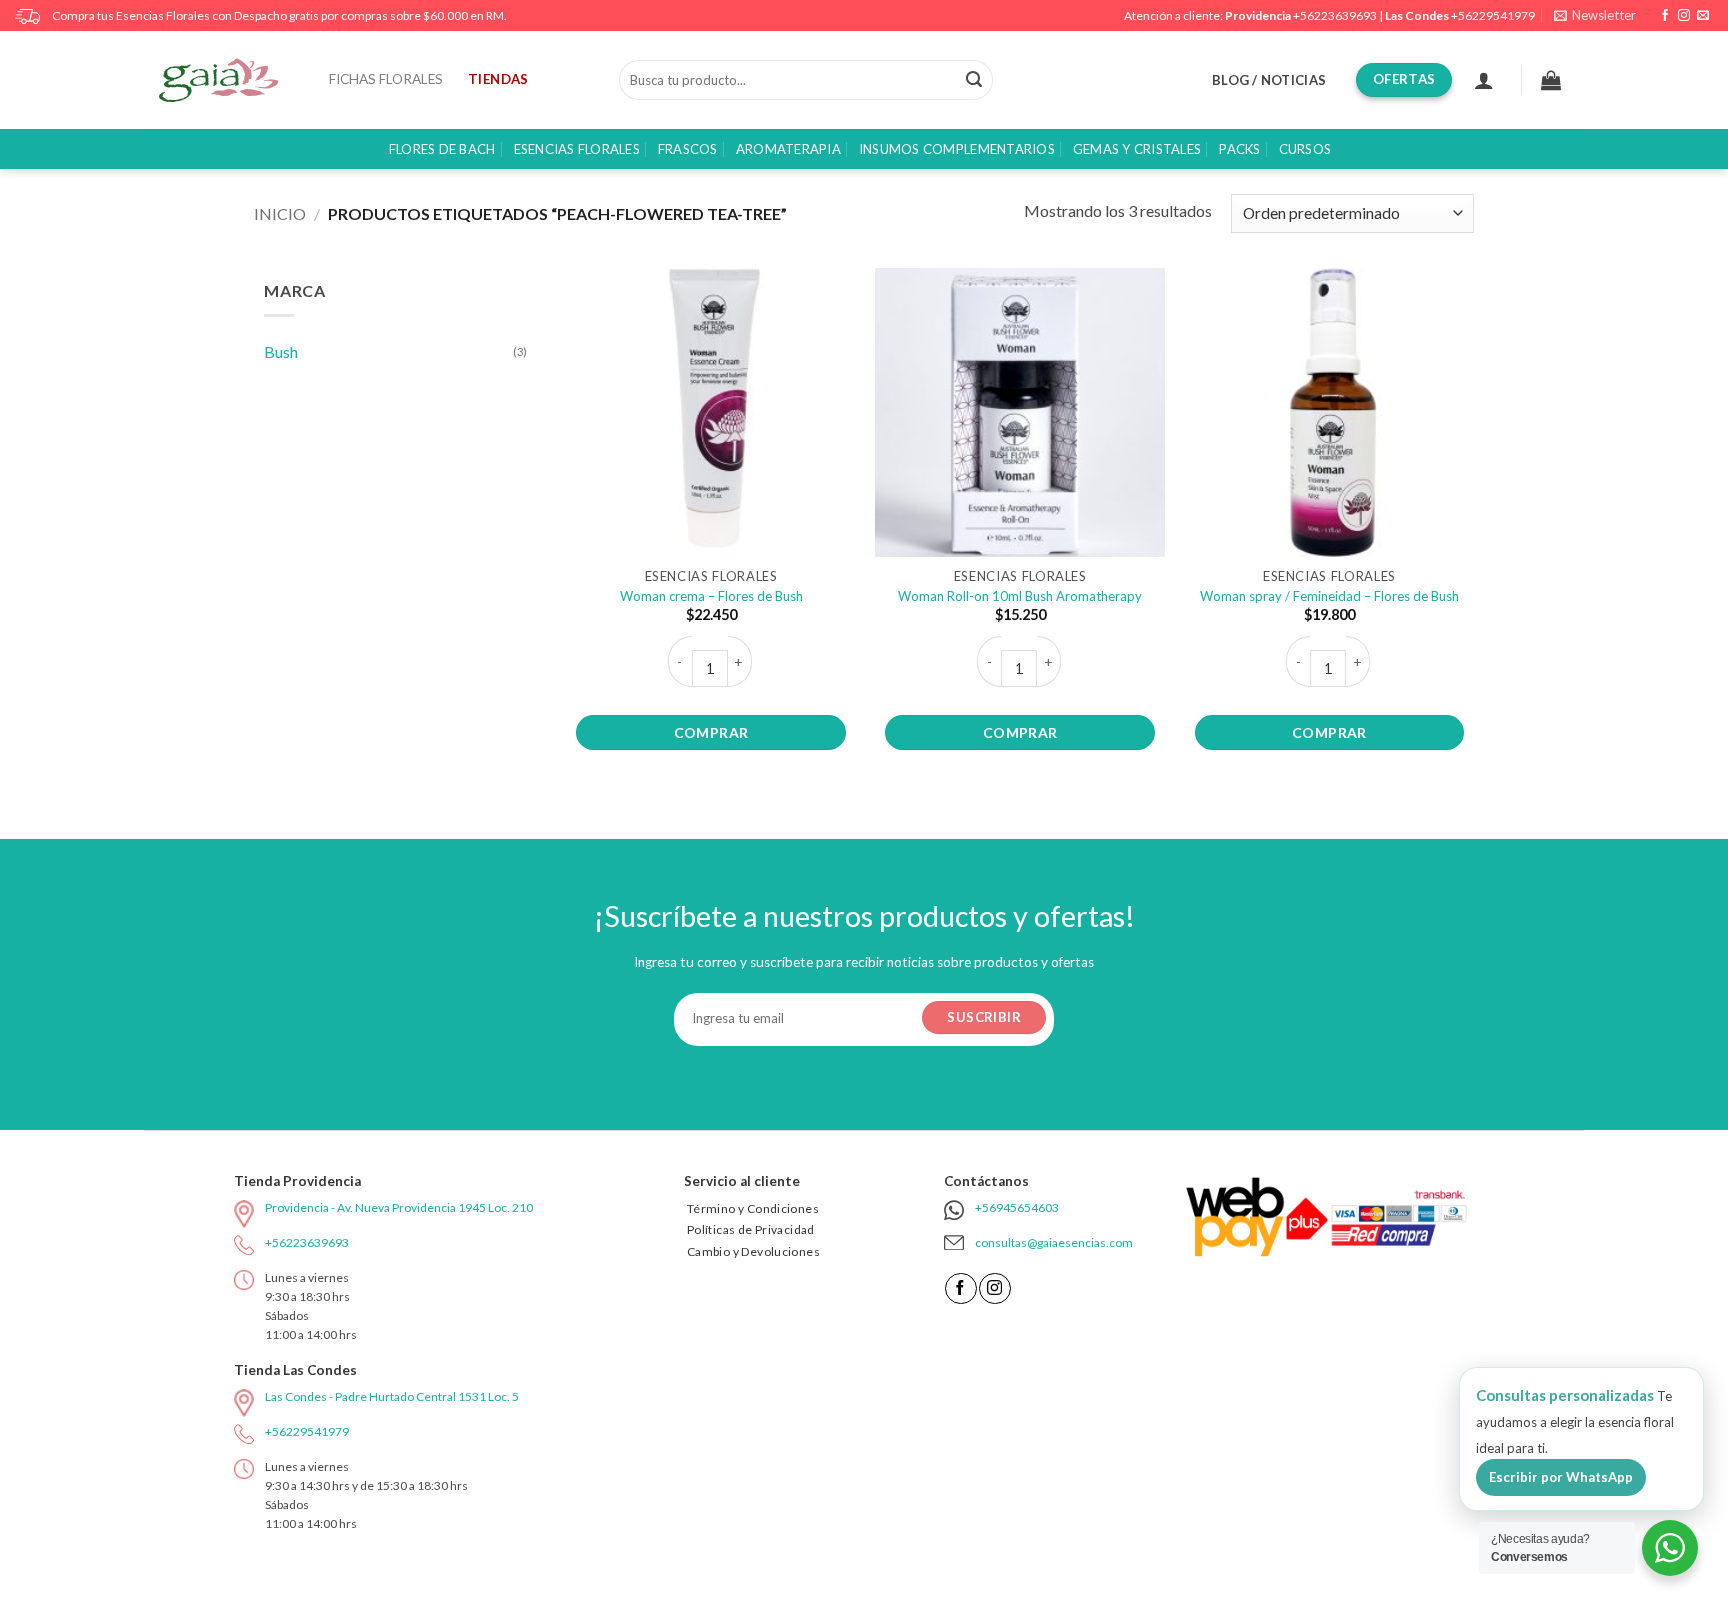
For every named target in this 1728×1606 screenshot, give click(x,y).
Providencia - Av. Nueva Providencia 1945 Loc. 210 (399, 1207)
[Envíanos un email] (1703, 16)
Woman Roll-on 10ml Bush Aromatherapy (1020, 596)
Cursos (1305, 149)
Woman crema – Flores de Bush (711, 596)
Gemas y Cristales (1137, 149)
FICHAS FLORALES (386, 79)
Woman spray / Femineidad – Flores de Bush (1329, 596)
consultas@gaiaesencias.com (1054, 1242)
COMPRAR (711, 732)
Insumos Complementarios (957, 149)
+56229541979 (1493, 15)
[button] (1595, 15)
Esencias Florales (577, 149)
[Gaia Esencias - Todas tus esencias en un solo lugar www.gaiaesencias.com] (229, 80)
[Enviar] (974, 80)
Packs (1239, 149)
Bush (281, 351)
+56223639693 (1335, 15)
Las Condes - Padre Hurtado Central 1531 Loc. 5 (392, 1396)
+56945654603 (1017, 1207)
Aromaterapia (788, 149)
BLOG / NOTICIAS (1269, 80)
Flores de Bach (442, 149)
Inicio (280, 213)
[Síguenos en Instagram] (1684, 16)
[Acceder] (1484, 80)
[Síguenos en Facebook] (1665, 16)
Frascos (688, 149)
